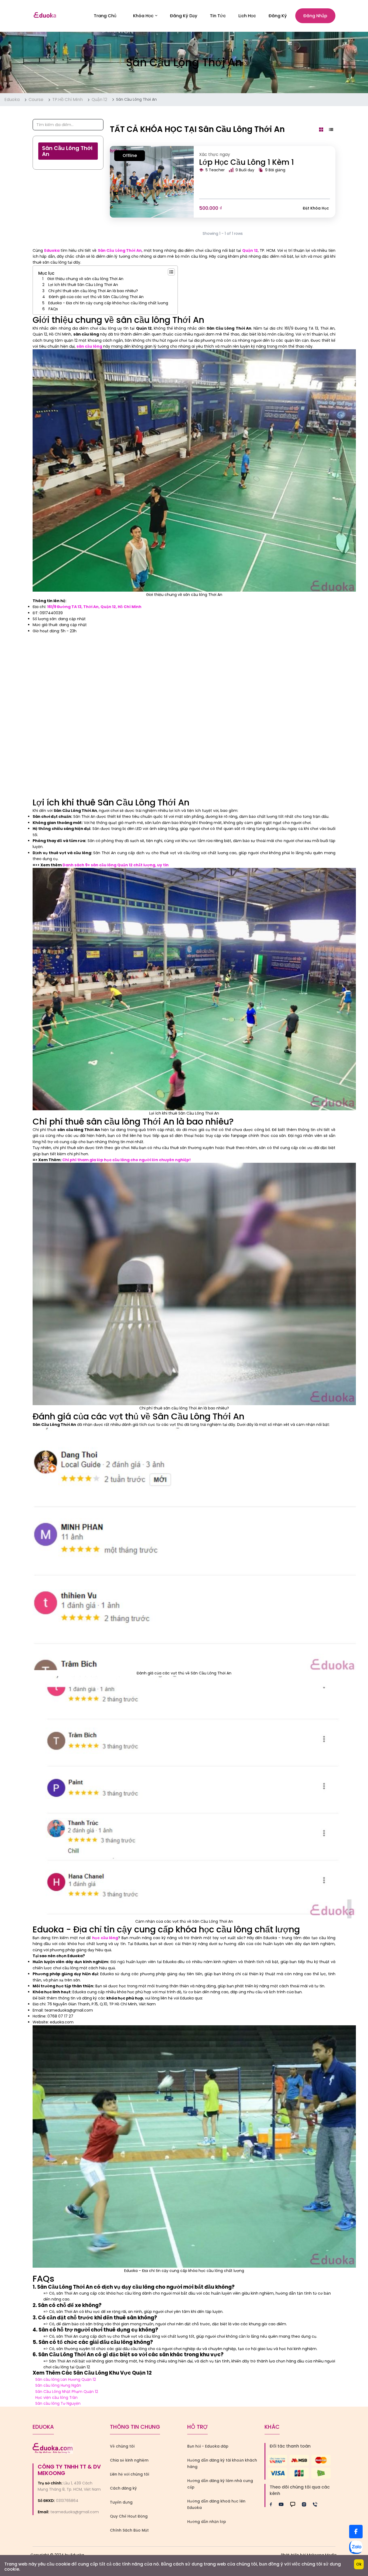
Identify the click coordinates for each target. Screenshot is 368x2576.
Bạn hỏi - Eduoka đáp (208, 2446)
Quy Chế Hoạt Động (129, 2516)
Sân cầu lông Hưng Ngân (58, 2385)
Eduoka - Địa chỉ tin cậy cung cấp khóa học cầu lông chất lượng (108, 303)
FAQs (53, 309)
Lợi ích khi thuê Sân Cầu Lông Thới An (83, 285)
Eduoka (12, 100)
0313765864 (67, 2501)
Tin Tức (218, 16)
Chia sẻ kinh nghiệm (129, 2460)
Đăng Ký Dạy (184, 16)
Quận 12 (99, 100)
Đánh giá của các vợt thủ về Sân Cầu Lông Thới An (96, 297)
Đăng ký (278, 16)
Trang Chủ (105, 16)
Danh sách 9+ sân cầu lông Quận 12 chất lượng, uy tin (116, 865)
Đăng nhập (315, 16)
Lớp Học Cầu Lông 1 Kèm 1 (247, 162)
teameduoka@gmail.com (75, 2512)
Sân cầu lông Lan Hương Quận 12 (66, 2379)
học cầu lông (105, 1938)
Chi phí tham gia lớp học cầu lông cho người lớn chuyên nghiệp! (126, 1160)
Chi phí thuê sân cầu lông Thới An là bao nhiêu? (93, 291)
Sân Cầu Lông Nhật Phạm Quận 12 (67, 2392)
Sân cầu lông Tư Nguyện (58, 2403)
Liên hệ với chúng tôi (129, 2474)
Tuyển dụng (121, 2502)
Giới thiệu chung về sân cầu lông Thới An (85, 279)
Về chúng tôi (122, 2446)
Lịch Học (247, 16)
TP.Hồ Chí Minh (67, 100)
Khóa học (143, 16)
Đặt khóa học (316, 208)
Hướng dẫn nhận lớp (207, 2522)
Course (36, 100)
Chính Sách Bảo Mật (129, 2530)
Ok (359, 2564)
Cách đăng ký (123, 2488)
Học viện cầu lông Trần (57, 2397)
